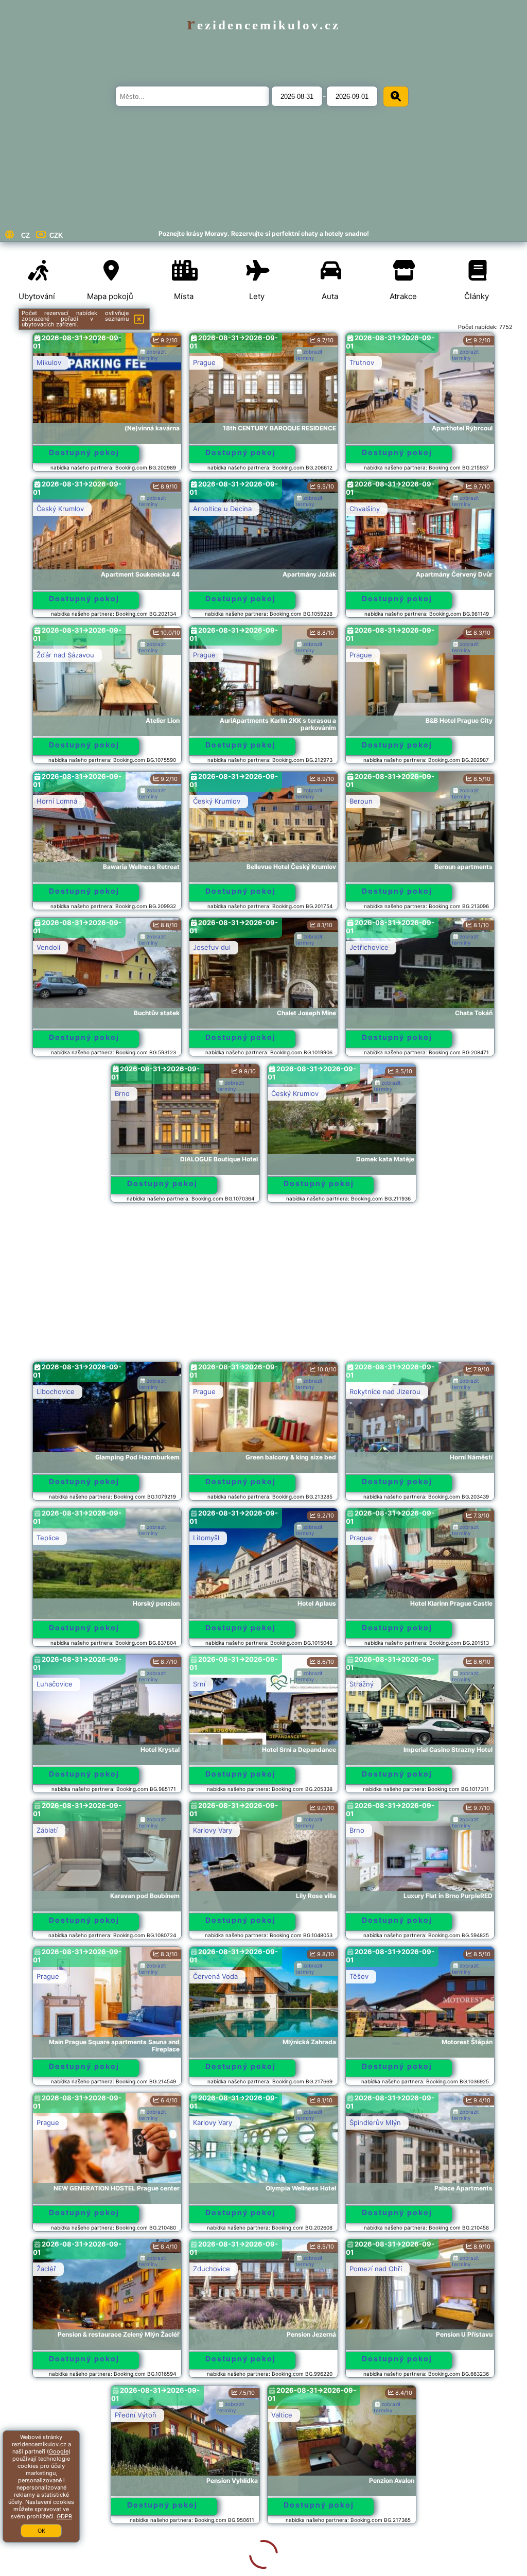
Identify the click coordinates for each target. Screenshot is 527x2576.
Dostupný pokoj (84, 452)
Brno (122, 1093)
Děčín (202, 2561)
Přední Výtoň (57, 2415)
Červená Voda (215, 1976)
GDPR (64, 2516)
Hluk (44, 2561)
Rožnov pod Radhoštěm (388, 2415)
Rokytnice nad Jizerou (385, 1391)
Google (59, 2451)
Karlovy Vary (213, 1830)
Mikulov (49, 362)
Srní (199, 1684)
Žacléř (46, 2269)
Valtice (204, 2415)
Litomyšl (206, 1538)
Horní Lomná (57, 801)
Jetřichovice (369, 947)
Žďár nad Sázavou (65, 655)
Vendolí (48, 947)
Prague (204, 362)
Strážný (362, 1684)
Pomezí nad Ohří (376, 2269)
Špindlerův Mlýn (375, 2122)
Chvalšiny (365, 509)
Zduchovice (212, 2269)
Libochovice (56, 1391)
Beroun (361, 801)
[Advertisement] (264, 1287)
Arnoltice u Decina (222, 509)
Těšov (359, 1976)
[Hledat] (396, 97)
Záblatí (47, 1830)
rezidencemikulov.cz (263, 25)
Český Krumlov (60, 509)
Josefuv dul (212, 947)
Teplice (48, 1538)
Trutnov (362, 362)
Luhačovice (55, 1684)
